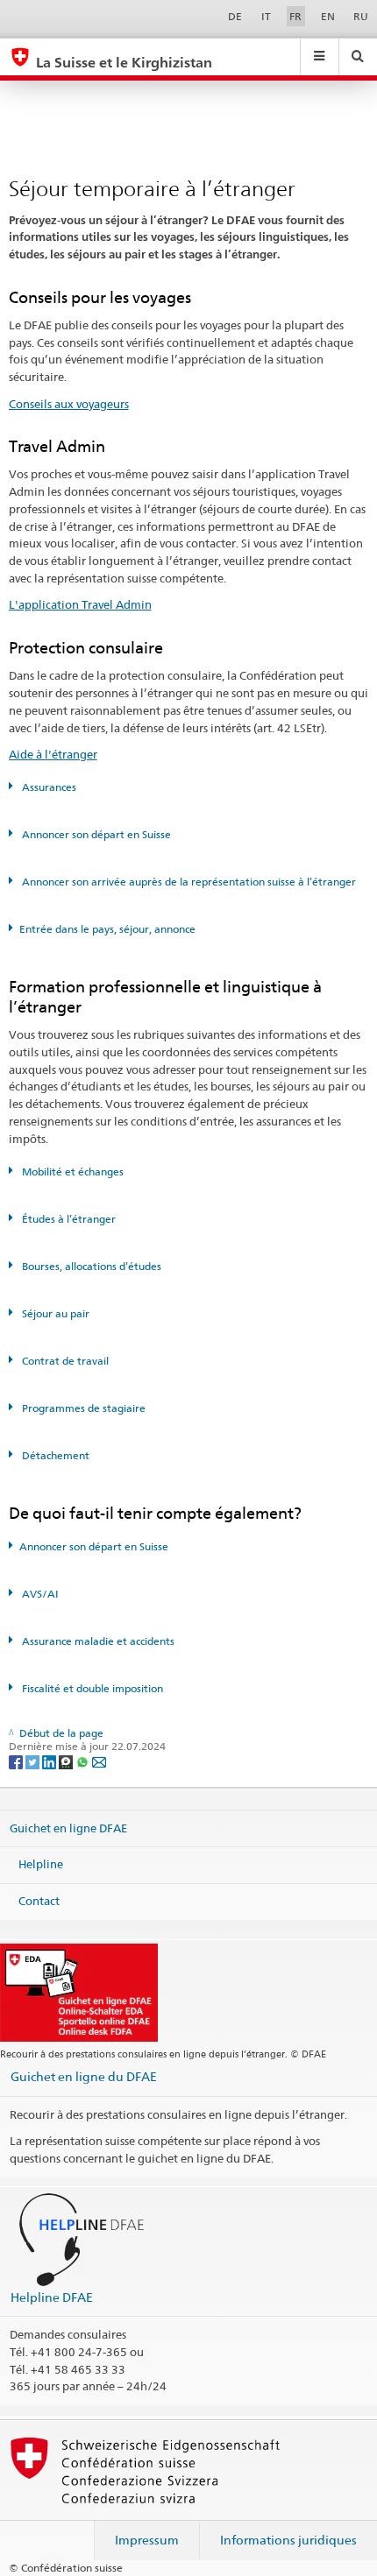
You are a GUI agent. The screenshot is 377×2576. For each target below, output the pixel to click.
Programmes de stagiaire (82, 1408)
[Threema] (67, 1761)
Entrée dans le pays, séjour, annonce (107, 929)
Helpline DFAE (52, 2297)
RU (361, 16)
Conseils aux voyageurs (69, 404)
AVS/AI (39, 1594)
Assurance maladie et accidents (97, 1641)
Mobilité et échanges (71, 1172)
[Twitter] (34, 1761)
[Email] (99, 1761)
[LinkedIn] (50, 1761)
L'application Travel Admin (80, 604)
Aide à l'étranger (53, 754)
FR (295, 16)
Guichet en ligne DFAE (68, 1828)
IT (266, 16)
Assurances (48, 787)
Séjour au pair (54, 1313)
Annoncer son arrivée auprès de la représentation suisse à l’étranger (188, 882)
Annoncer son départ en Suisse (95, 834)
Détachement (54, 1455)
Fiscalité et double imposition (91, 1688)
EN (328, 16)
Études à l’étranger (68, 1219)
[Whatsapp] (84, 1761)
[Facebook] (17, 1761)
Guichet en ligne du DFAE (84, 2076)
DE (235, 16)
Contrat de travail (64, 1361)
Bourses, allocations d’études (90, 1266)
